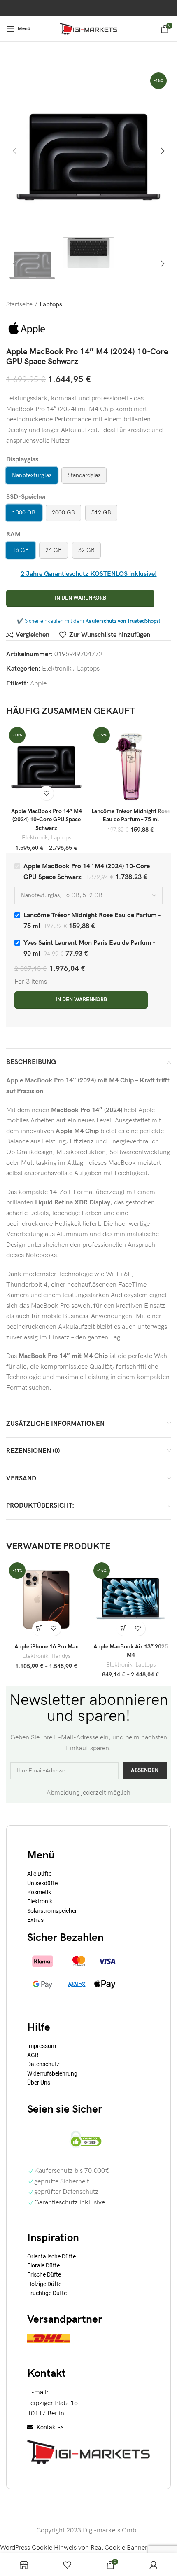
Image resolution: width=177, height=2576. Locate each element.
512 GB (101, 513)
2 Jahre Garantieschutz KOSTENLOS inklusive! (89, 574)
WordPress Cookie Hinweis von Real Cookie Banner (74, 2548)
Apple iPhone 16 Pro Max (46, 1647)
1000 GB (24, 513)
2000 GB (63, 513)
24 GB (54, 550)
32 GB (86, 550)
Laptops (51, 305)
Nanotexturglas (32, 475)
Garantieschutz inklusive (70, 2203)
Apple (38, 684)
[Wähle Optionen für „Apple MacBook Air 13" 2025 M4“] (124, 1628)
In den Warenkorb (80, 598)
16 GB (21, 550)
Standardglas (84, 475)
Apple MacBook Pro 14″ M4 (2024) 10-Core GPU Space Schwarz (47, 819)
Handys (61, 1656)
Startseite (19, 305)
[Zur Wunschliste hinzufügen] (46, 793)
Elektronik (57, 669)
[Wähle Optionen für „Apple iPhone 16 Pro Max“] (39, 1628)
